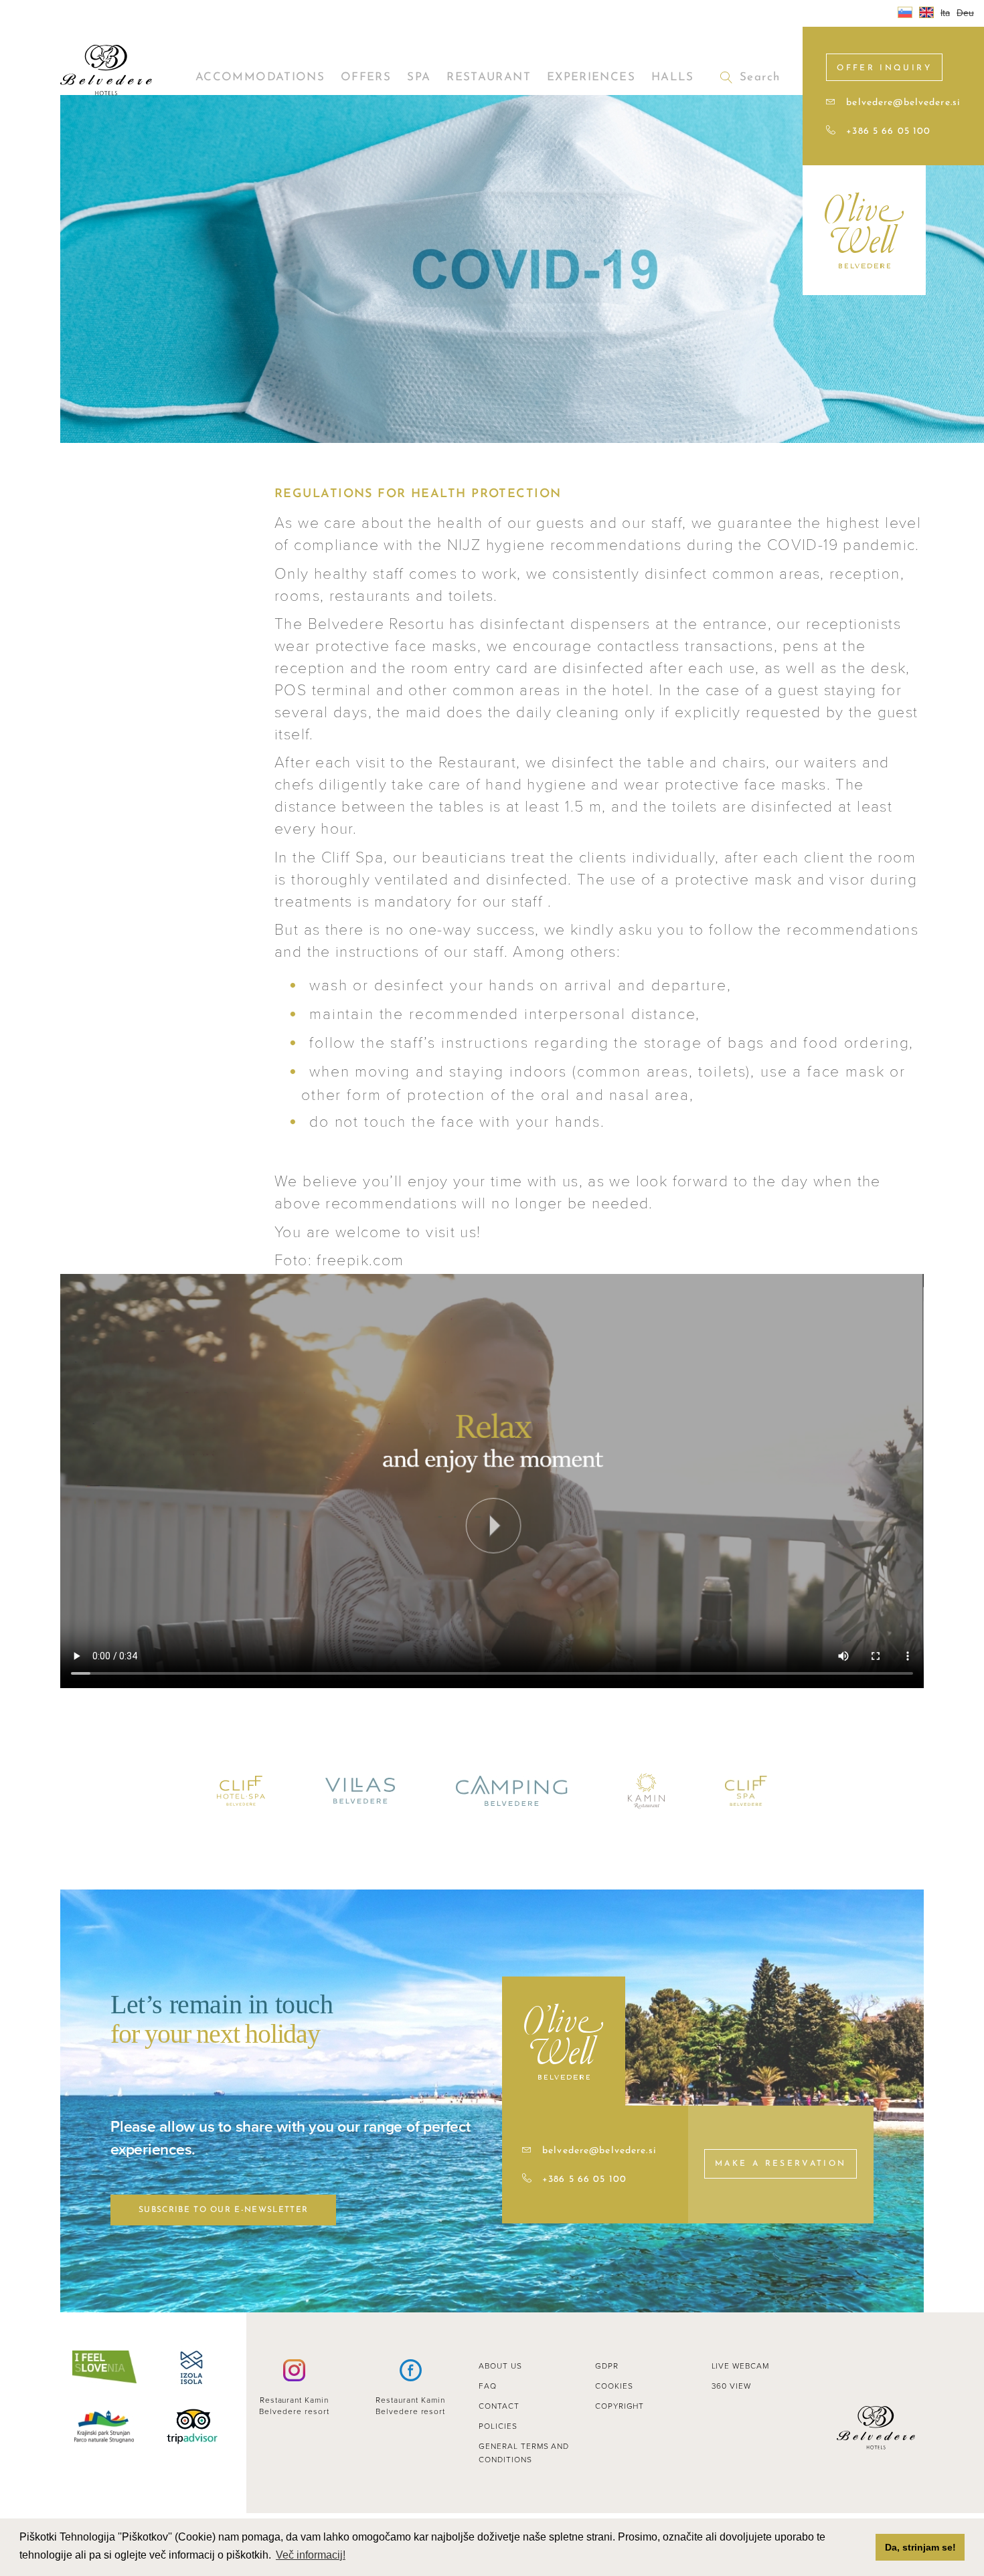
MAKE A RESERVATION (781, 2164)
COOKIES (614, 2386)
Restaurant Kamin (294, 2400)
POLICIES (498, 2426)
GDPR (607, 2366)
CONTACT (499, 2406)
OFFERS (366, 77)
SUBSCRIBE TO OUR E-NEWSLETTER (223, 2210)
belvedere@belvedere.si (903, 103)
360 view (732, 2386)
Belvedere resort (294, 2411)
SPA (419, 77)
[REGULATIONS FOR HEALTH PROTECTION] (926, 12)
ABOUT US (500, 2366)
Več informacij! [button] (311, 2555)
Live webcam (741, 2366)
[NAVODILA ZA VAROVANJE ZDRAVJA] (905, 12)
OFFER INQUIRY (884, 68)
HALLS (673, 77)
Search (760, 77)
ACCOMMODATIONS (260, 77)
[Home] (106, 70)
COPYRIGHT (620, 2406)
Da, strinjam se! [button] (920, 2547)
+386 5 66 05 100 (888, 131)
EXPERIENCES (591, 77)
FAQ (488, 2386)
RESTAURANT (489, 77)
